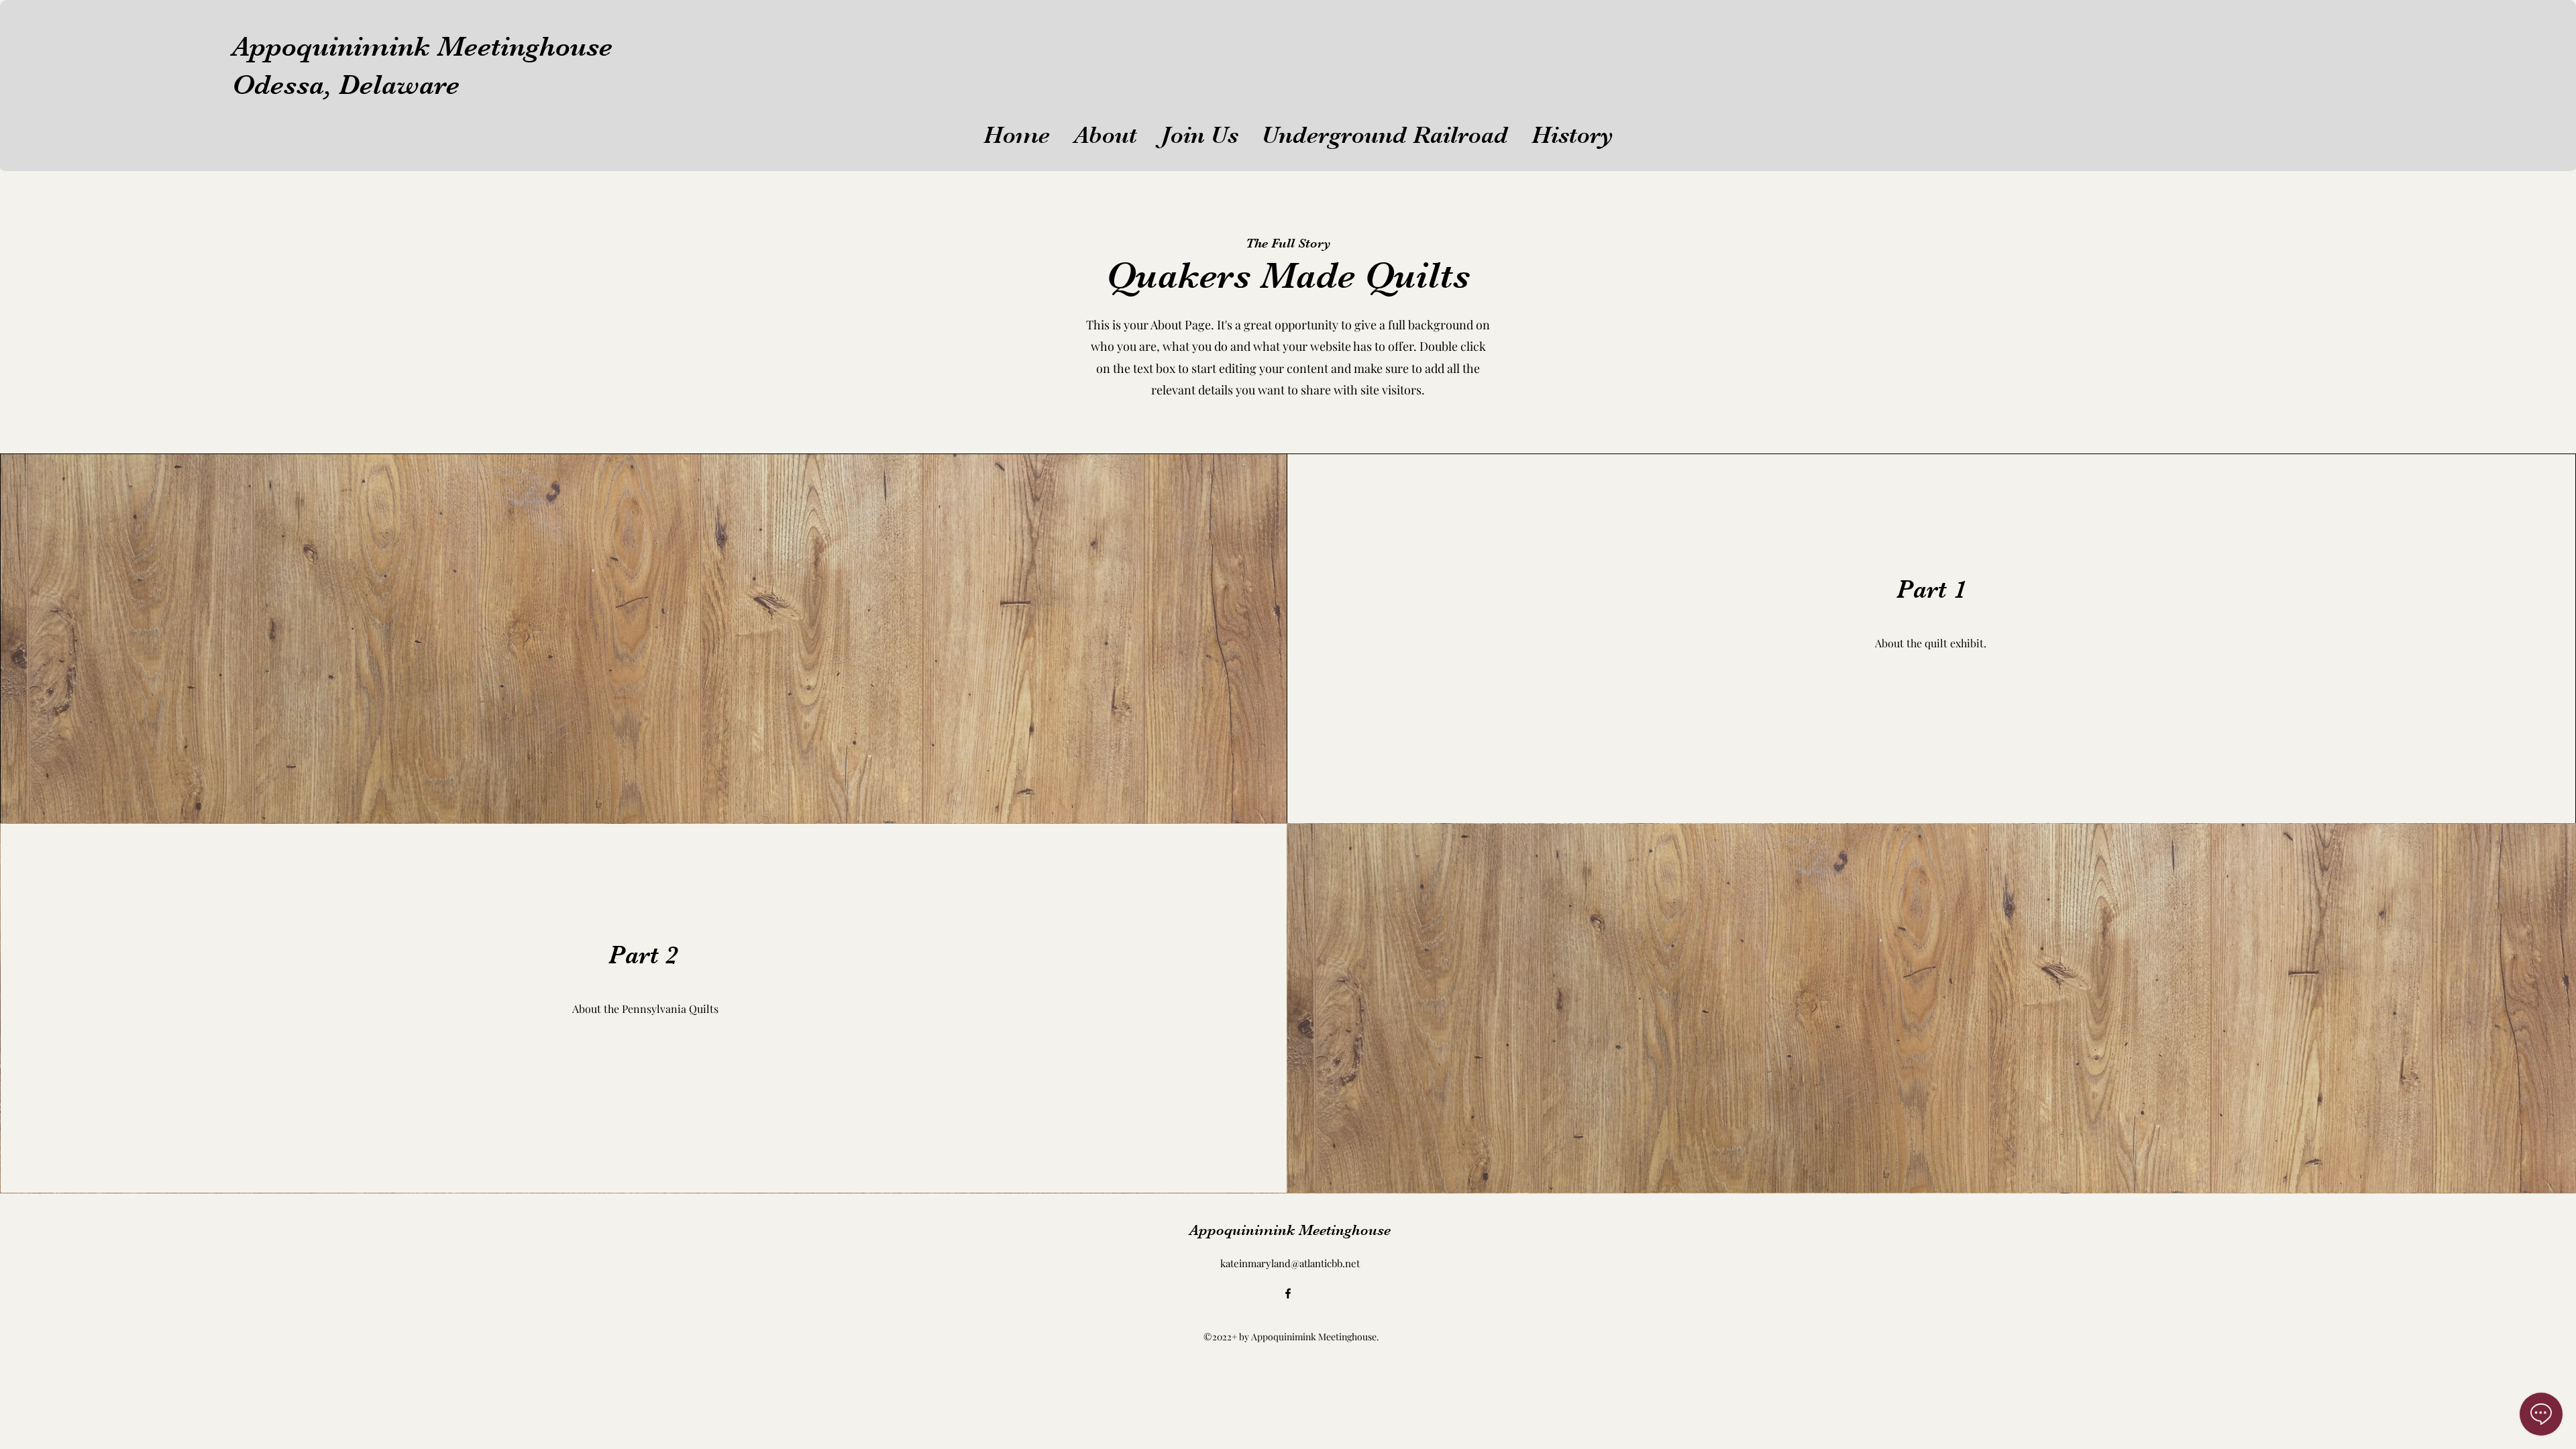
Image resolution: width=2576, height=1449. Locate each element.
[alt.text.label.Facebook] (1288, 1293)
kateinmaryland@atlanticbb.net (1290, 1263)
